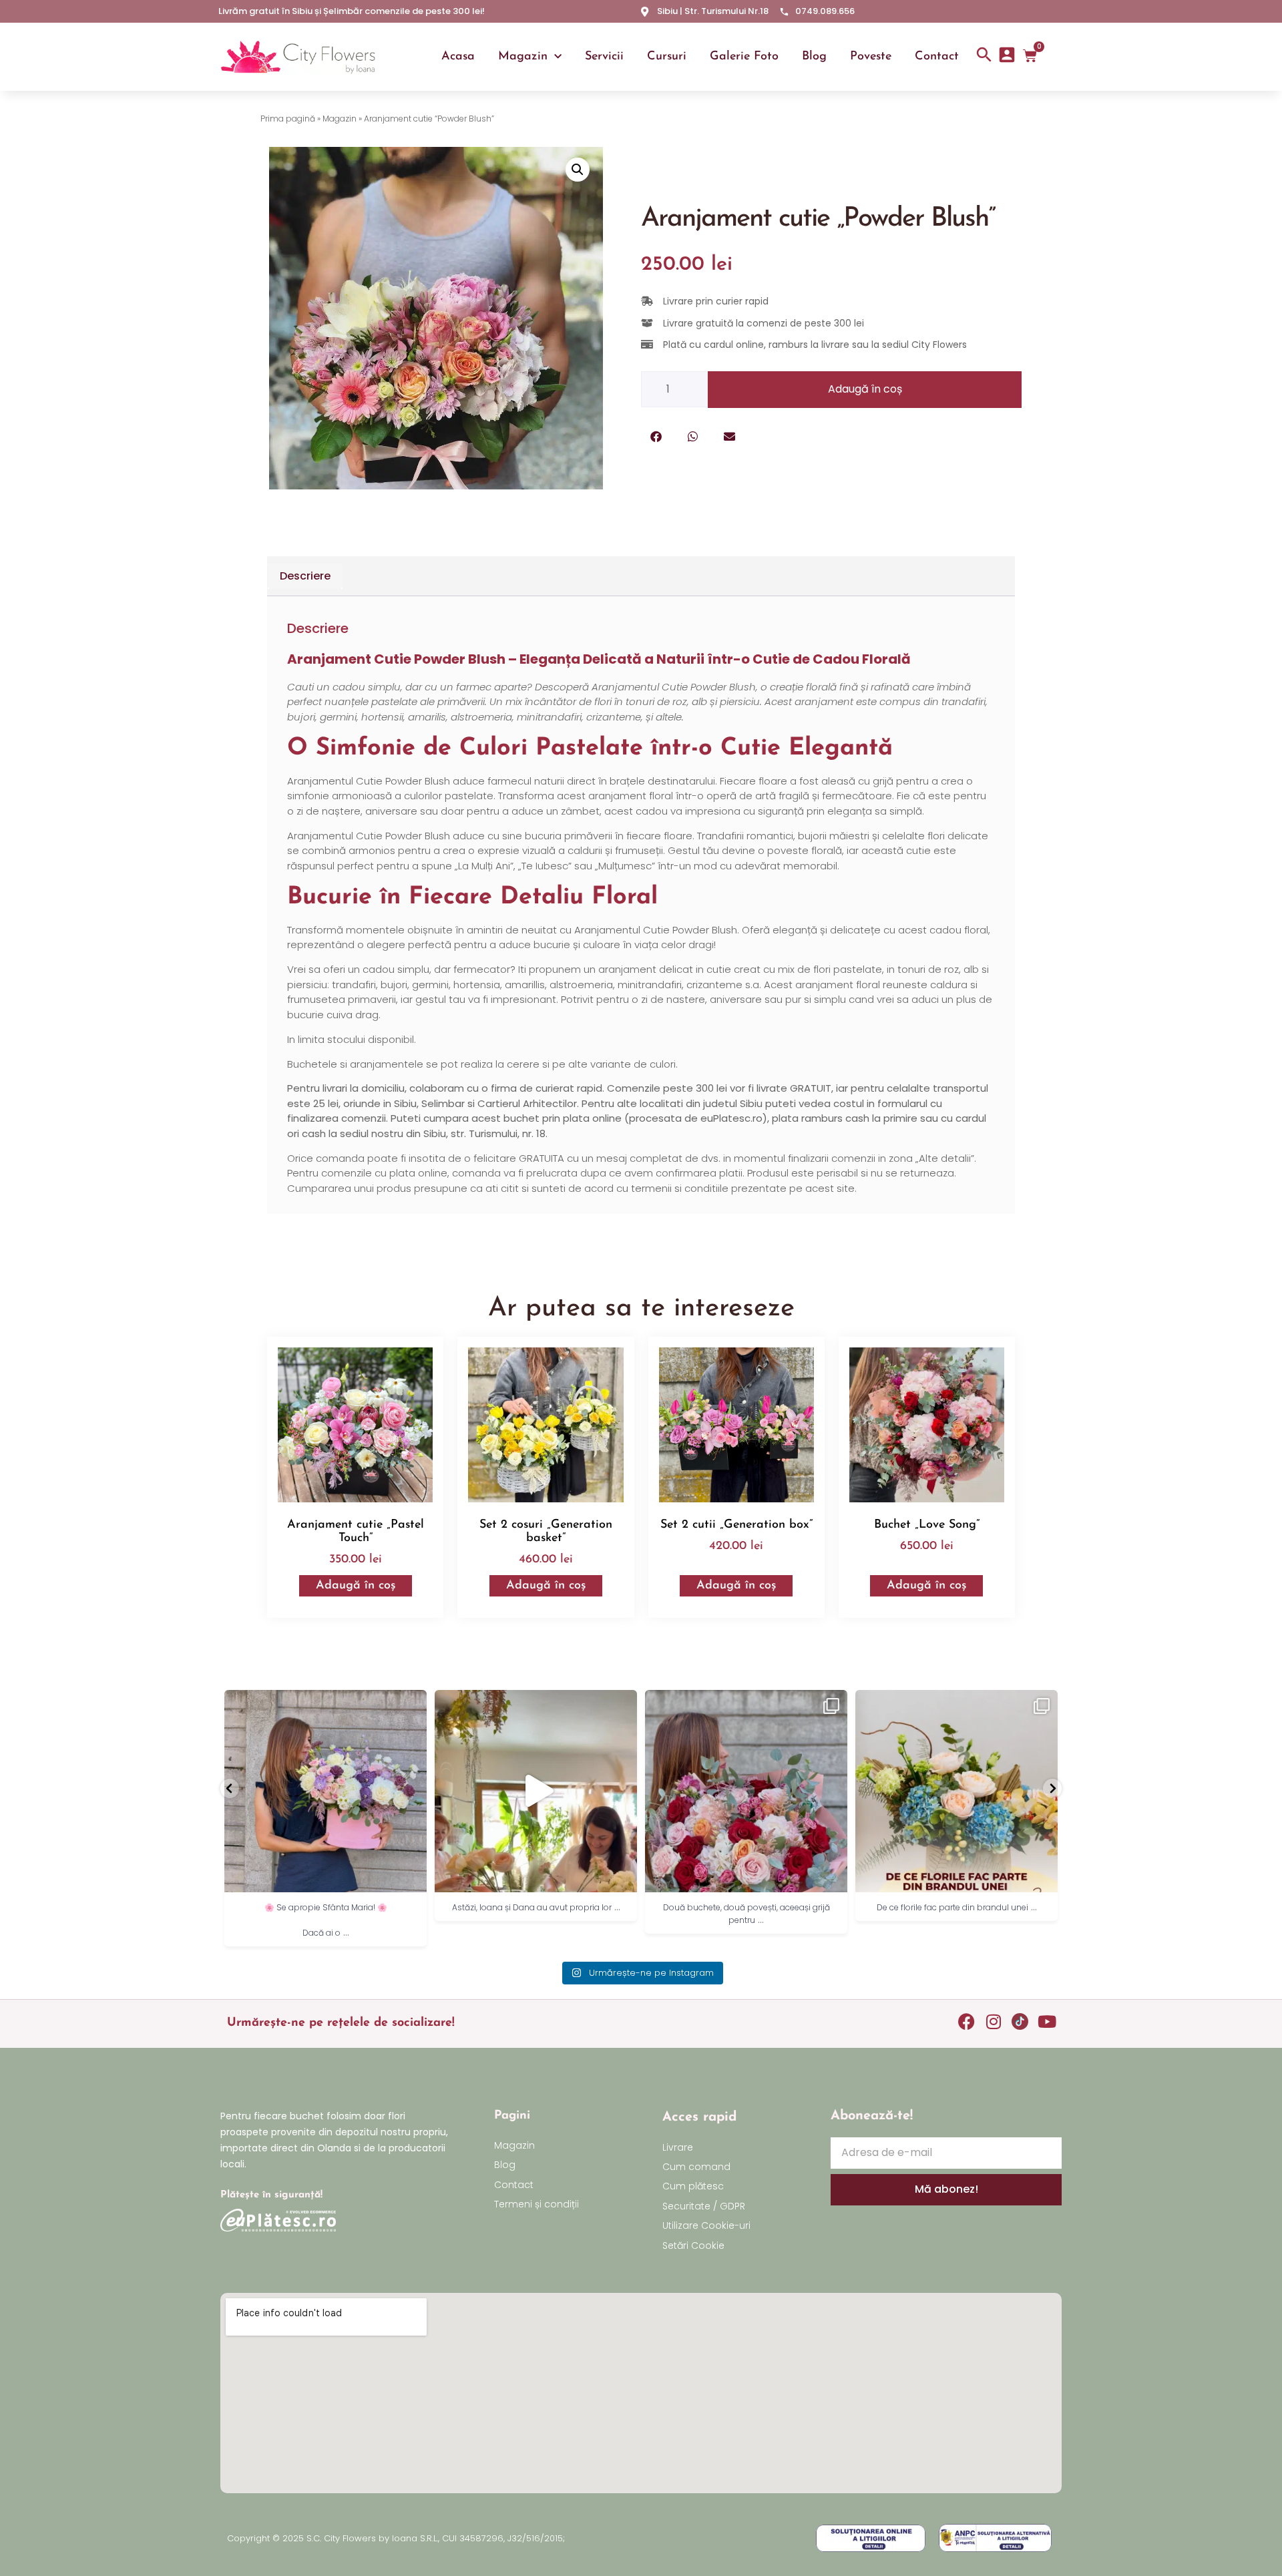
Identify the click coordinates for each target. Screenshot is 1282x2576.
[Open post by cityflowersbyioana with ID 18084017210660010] (326, 1791)
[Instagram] (993, 2021)
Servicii (604, 57)
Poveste (871, 57)
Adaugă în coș (865, 389)
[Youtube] (1047, 2021)
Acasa (458, 57)
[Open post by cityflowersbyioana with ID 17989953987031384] (536, 1791)
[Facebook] (967, 2021)
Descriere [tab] (305, 576)
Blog (814, 57)
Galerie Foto (744, 57)
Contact (937, 57)
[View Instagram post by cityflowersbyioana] (413, 1876)
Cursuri (667, 57)
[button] (578, 170)
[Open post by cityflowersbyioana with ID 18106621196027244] (956, 1791)
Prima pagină (288, 119)
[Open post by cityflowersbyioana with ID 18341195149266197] (746, 1791)
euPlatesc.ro (731, 1118)
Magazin (523, 57)
